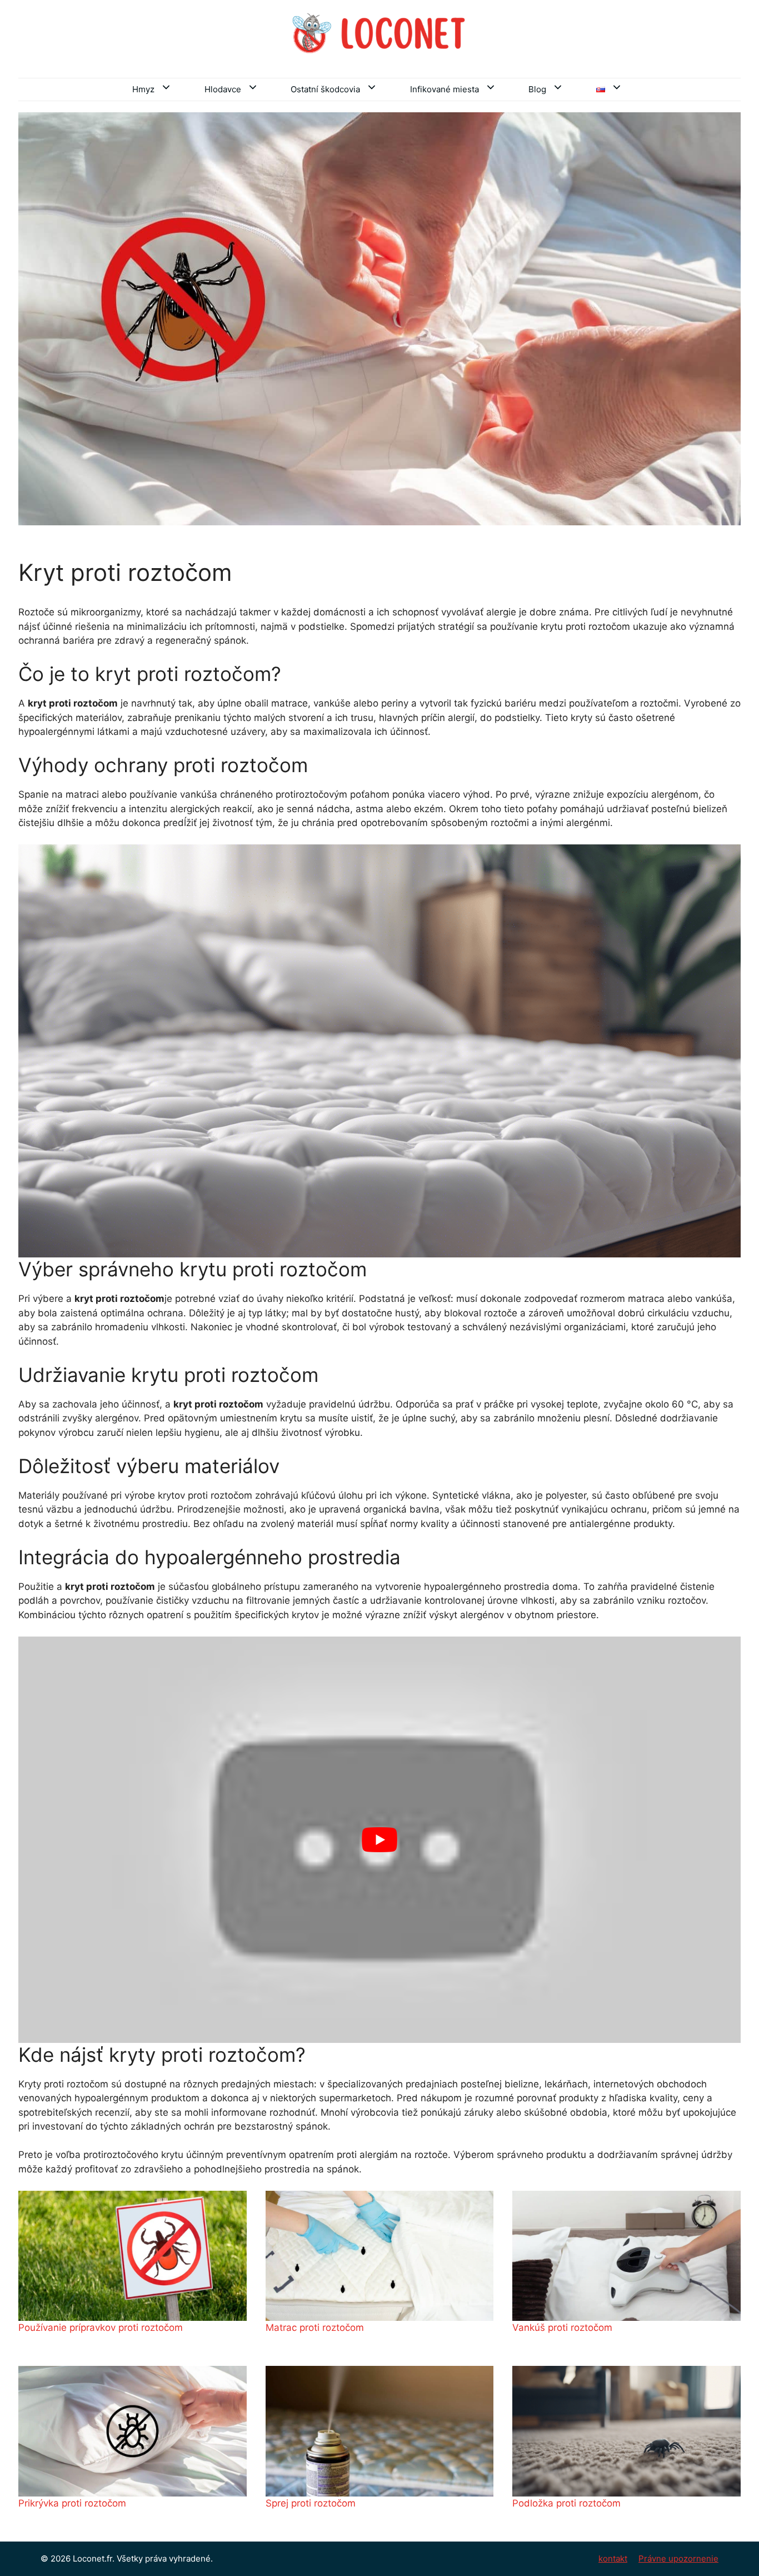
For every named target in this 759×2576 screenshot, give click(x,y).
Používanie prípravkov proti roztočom (101, 2328)
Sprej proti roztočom (311, 2503)
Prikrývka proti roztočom (72, 2503)
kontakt (613, 2558)
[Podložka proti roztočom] (626, 2431)
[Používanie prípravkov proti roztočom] (133, 2256)
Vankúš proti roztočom (562, 2328)
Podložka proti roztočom (566, 2503)
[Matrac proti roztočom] (380, 2256)
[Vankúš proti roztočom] (626, 2256)
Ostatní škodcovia (325, 89)
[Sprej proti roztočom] (380, 2431)
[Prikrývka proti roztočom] (133, 2431)
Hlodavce (223, 89)
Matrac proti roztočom (315, 2328)
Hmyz (143, 89)
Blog (537, 89)
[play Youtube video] (379, 1840)
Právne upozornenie (678, 2558)
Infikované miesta (445, 89)
